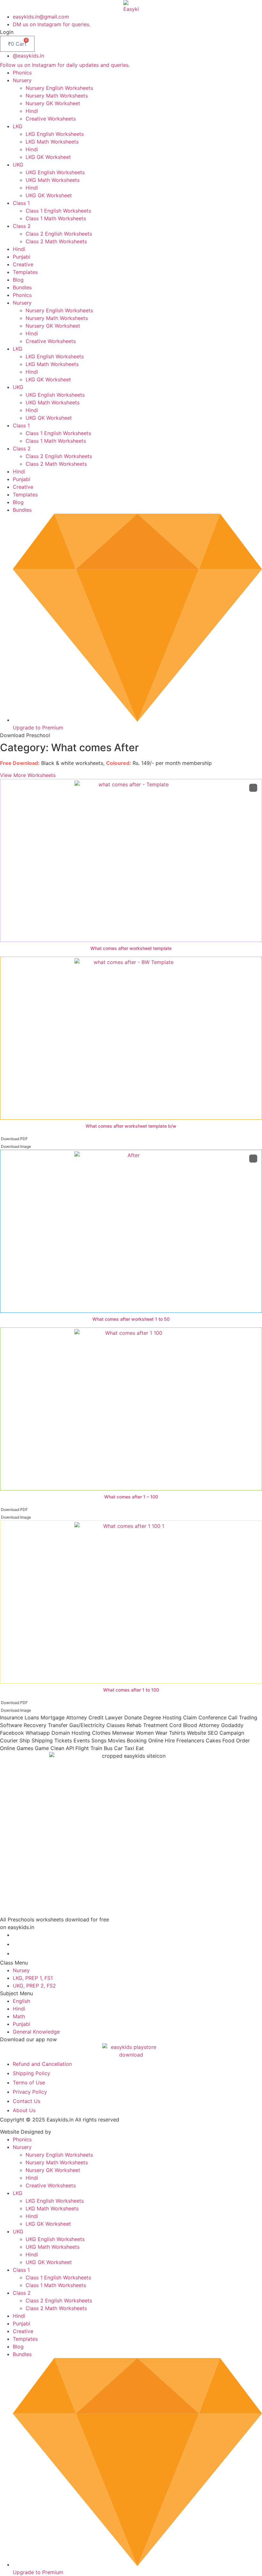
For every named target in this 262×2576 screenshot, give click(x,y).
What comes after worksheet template (131, 948)
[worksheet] (131, 860)
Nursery (22, 80)
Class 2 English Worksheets (59, 234)
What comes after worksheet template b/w (131, 1126)
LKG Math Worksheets (52, 142)
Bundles (22, 287)
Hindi (32, 111)
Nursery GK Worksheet (53, 103)
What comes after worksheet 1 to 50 (131, 1319)
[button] (7, 32)
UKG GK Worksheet (49, 195)
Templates (25, 272)
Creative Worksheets (51, 119)
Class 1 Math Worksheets (56, 218)
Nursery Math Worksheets (57, 96)
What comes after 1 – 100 (131, 1497)
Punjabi (22, 257)
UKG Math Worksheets (53, 180)
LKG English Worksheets (55, 134)
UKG (18, 165)
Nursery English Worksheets (59, 88)
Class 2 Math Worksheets (56, 241)
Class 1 (21, 203)
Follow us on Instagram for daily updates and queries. (65, 65)
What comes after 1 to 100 (131, 1690)
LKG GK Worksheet (48, 157)
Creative (23, 264)
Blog (18, 280)
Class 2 (22, 226)
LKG (18, 126)
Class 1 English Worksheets (58, 211)
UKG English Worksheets (55, 172)
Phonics (22, 73)
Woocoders (66, 2132)
